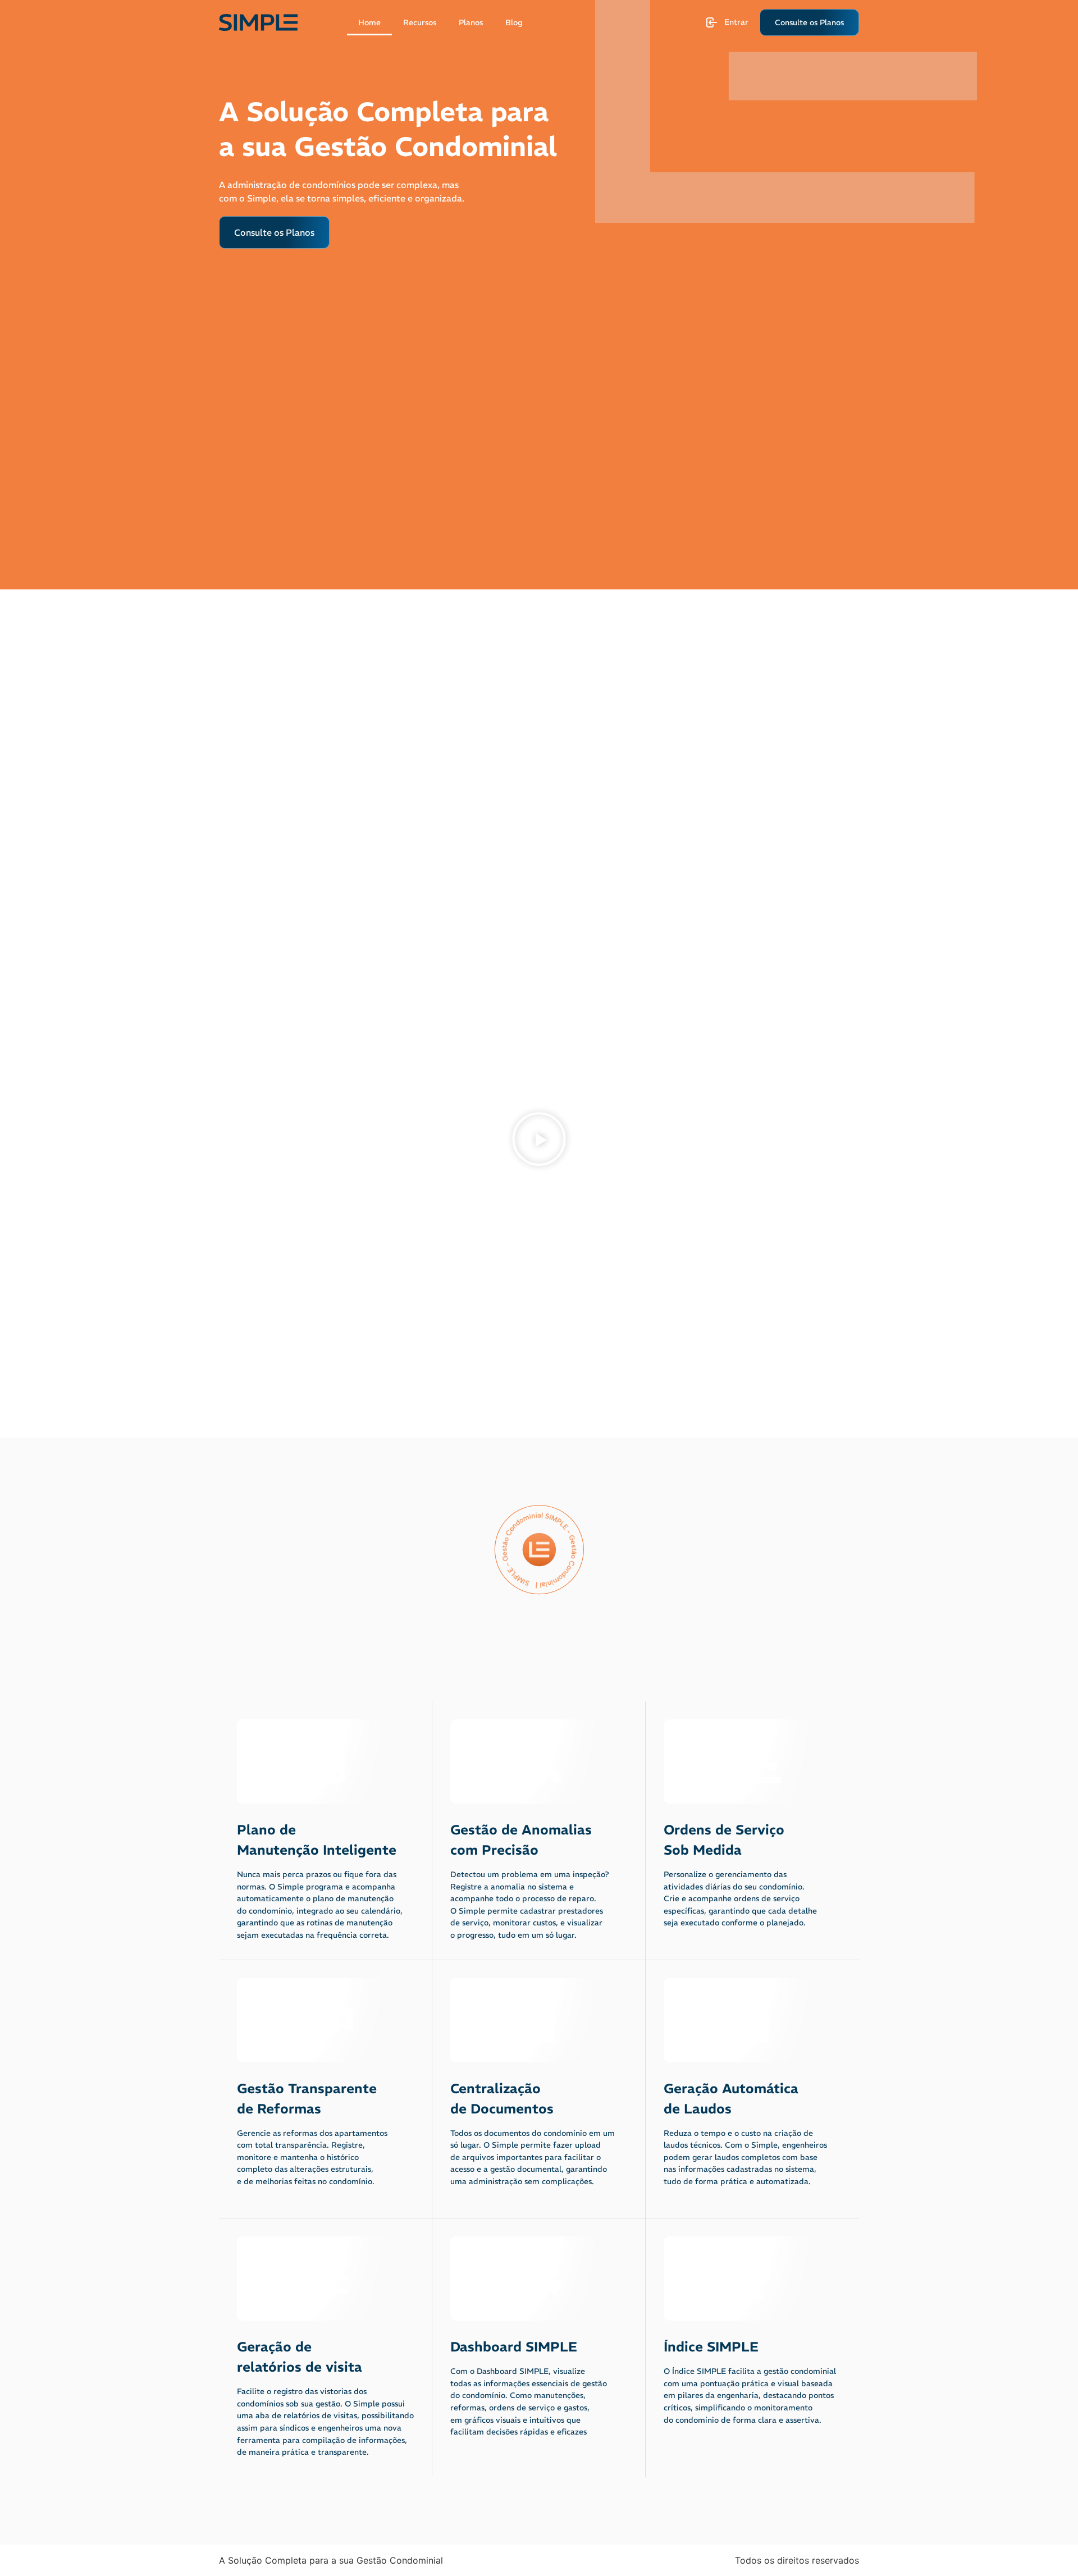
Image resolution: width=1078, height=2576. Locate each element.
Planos (471, 22)
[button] (539, 1141)
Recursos (420, 22)
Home (369, 22)
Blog (514, 22)
